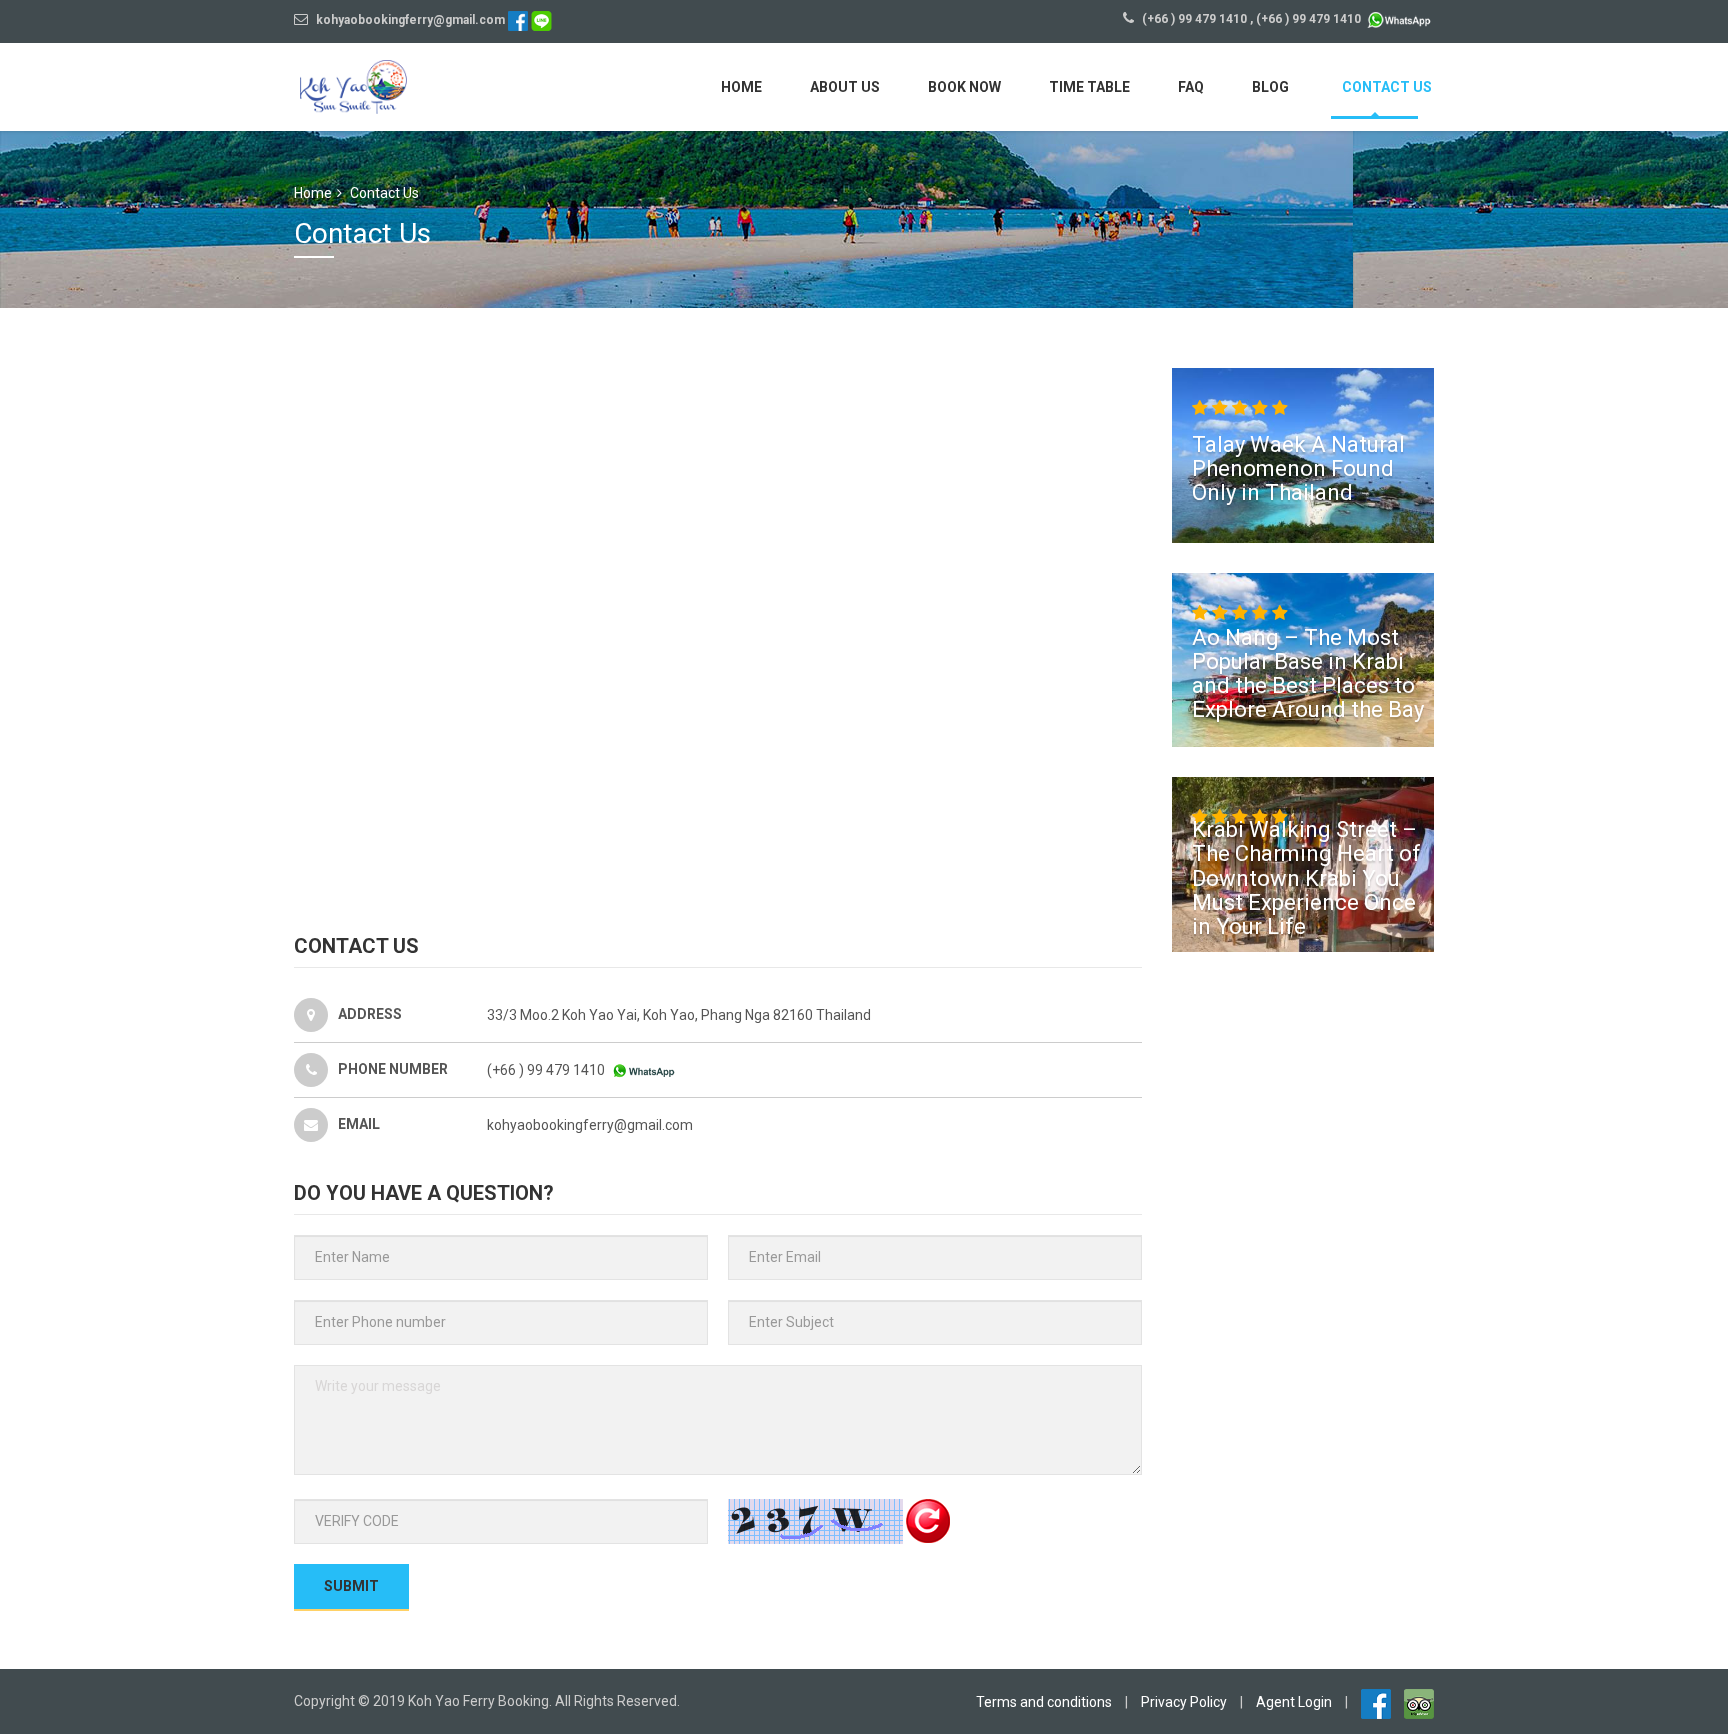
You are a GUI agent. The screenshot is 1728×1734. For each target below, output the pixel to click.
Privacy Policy (1184, 1702)
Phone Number (393, 1068)
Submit (351, 1586)
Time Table (1089, 87)
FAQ (1191, 87)
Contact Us (1387, 87)
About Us (845, 87)
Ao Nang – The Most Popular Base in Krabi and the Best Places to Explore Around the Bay (1308, 673)
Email (359, 1123)
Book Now (964, 87)
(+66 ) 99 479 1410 (1194, 19)
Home (741, 87)
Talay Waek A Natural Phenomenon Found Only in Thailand (1298, 468)
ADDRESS (370, 1013)
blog (1270, 87)
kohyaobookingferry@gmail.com (409, 20)
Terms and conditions (1044, 1702)
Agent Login (1294, 1702)
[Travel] (389, 84)
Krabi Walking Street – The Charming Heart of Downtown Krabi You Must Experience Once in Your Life (1306, 878)
